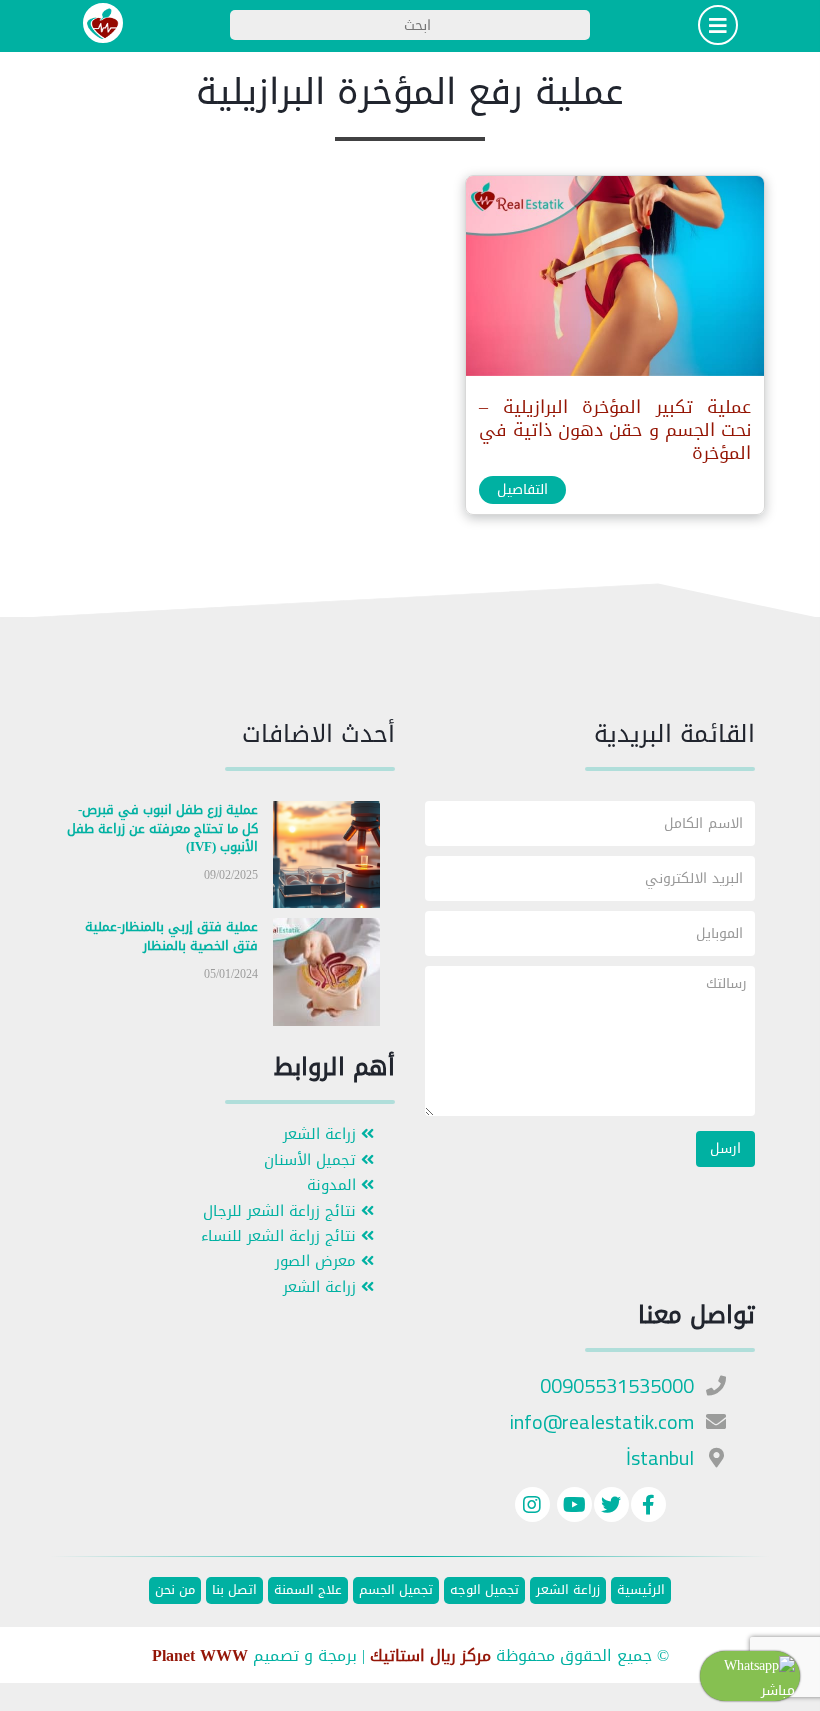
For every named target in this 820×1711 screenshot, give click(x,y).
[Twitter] (611, 1507)
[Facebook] (648, 1507)
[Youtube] (572, 1507)
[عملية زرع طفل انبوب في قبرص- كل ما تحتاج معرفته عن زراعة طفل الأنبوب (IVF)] (327, 858)
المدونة (334, 1185)
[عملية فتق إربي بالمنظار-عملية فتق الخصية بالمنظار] (327, 976)
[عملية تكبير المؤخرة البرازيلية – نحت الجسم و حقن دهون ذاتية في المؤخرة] (614, 280)
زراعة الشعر (322, 1134)
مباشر (778, 1690)
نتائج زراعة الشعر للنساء (281, 1236)
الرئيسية (641, 1590)
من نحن (175, 1590)
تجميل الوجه (484, 1590)
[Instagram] (532, 1507)
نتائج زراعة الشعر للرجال (282, 1211)
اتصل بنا (234, 1590)
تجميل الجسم (396, 1590)
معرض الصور (318, 1261)
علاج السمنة (308, 1590)
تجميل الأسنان (312, 1160)
